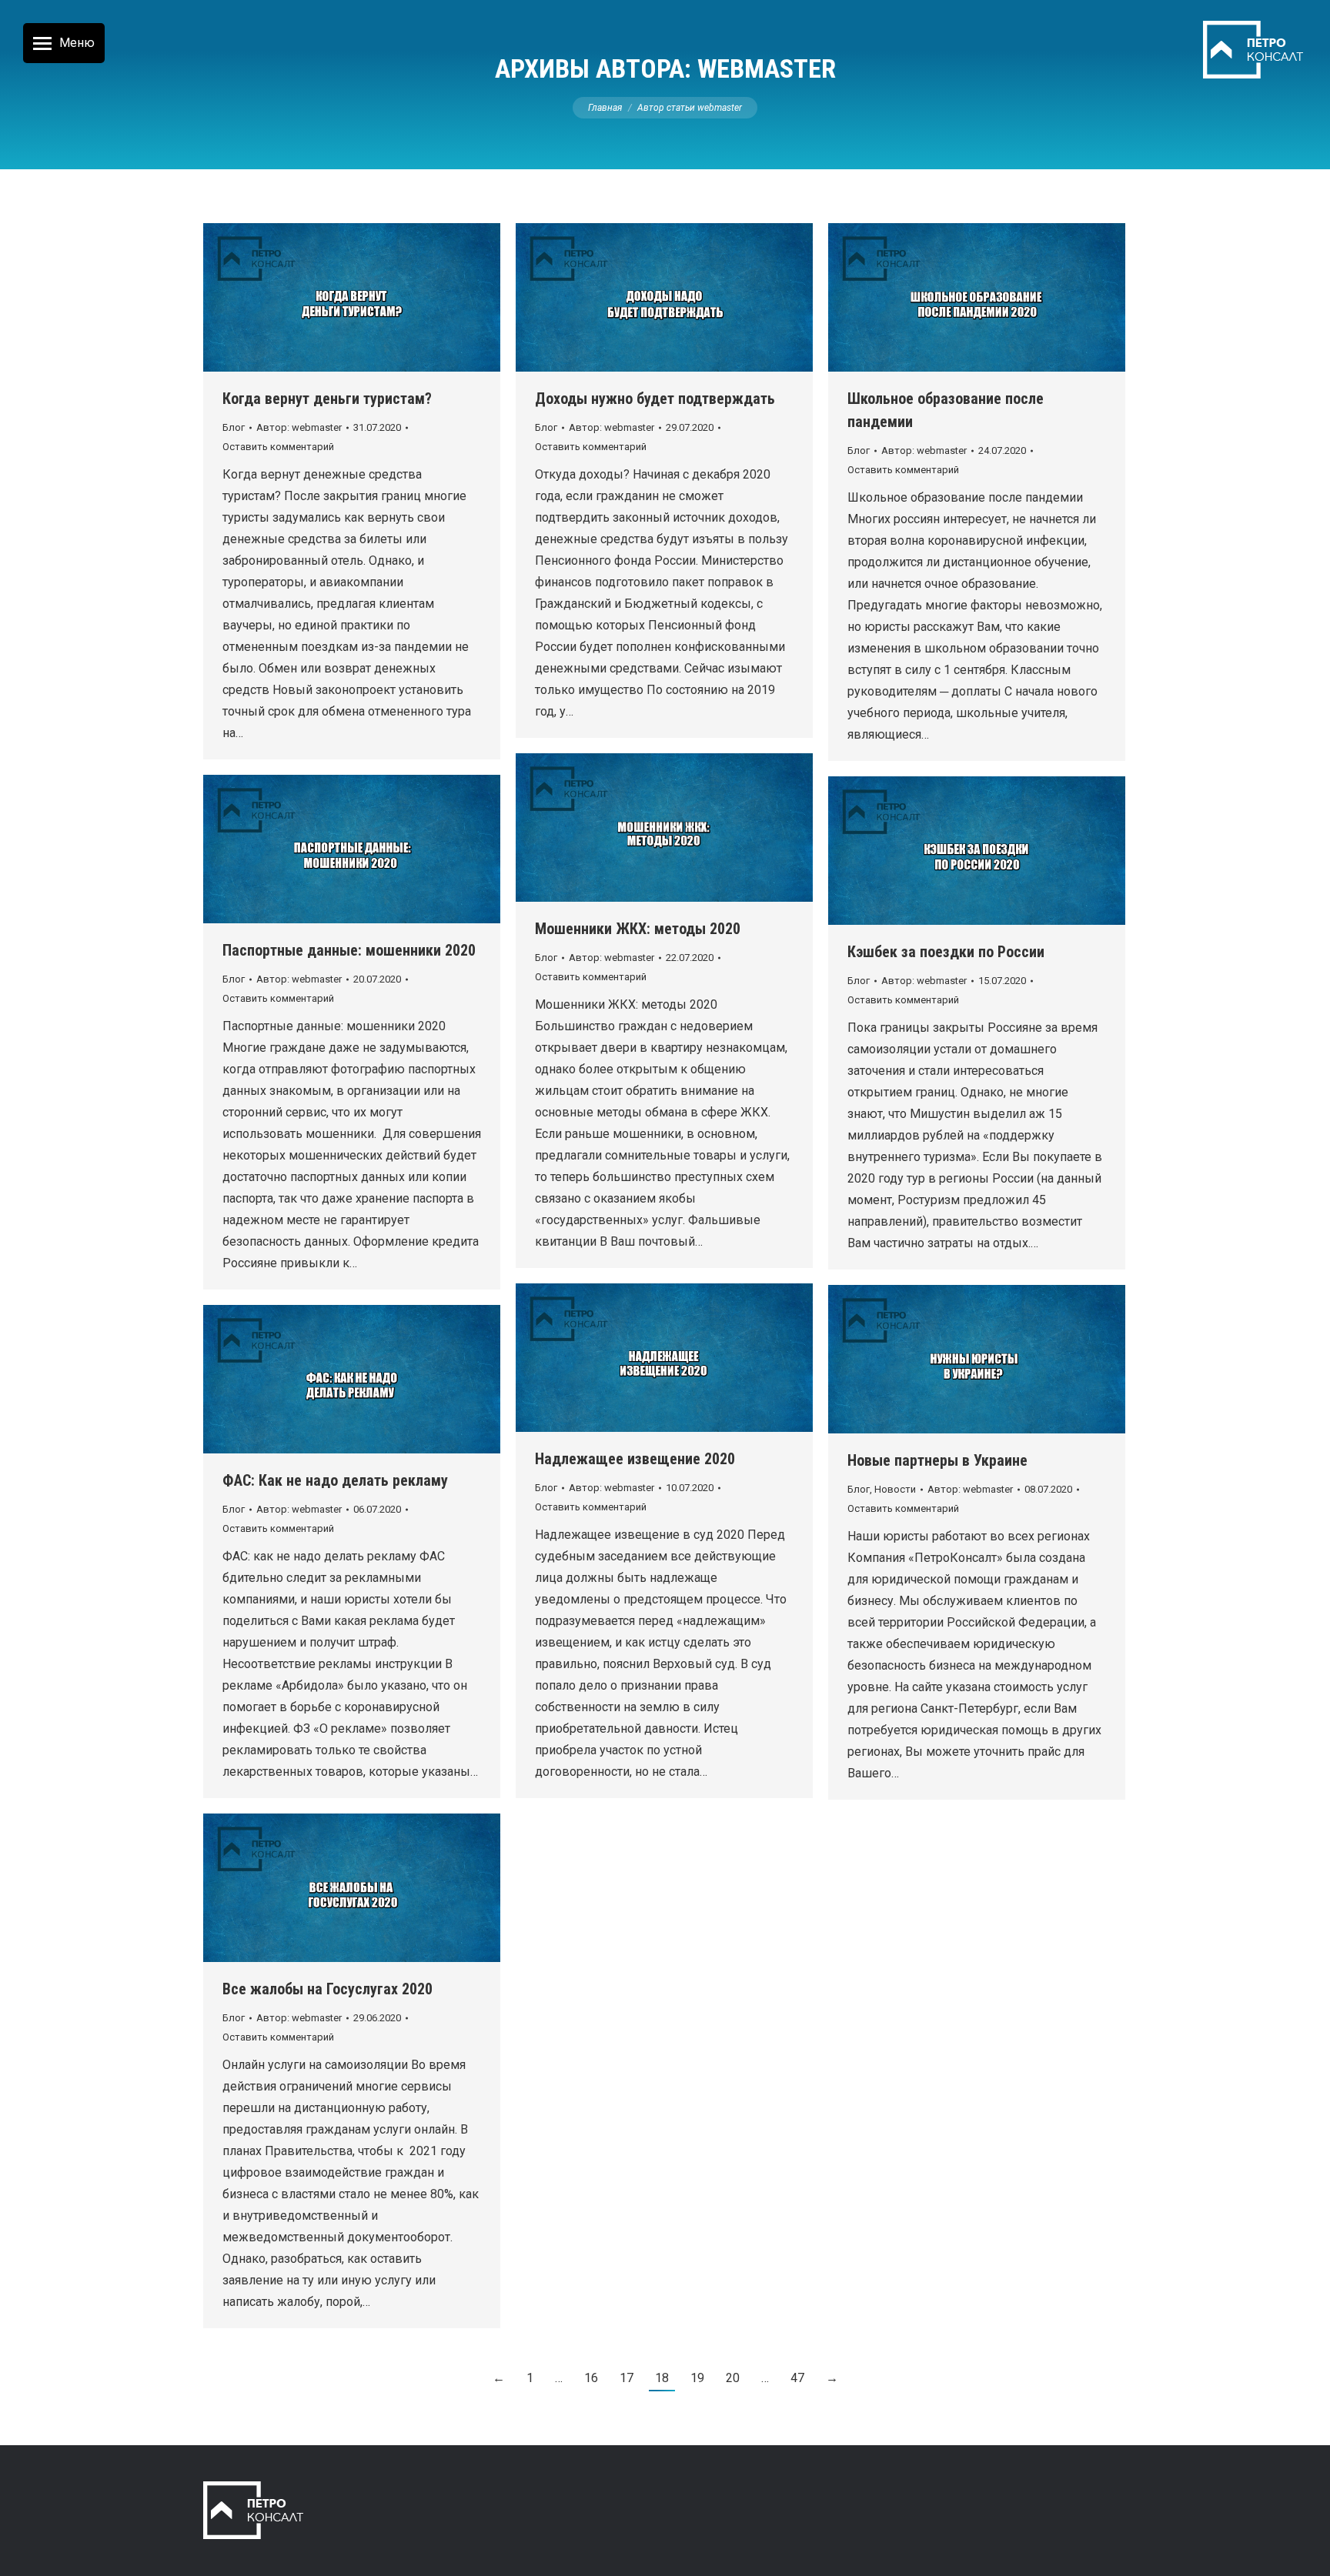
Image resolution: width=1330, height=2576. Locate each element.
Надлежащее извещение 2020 (635, 1459)
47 (797, 2378)
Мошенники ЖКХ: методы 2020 (638, 929)
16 (591, 2378)
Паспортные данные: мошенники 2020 (349, 950)
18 (662, 2378)
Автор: (299, 427)
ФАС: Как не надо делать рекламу (335, 1480)
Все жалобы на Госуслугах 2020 (327, 1989)
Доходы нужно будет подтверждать (655, 399)
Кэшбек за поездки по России (946, 952)
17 (627, 2378)
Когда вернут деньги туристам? (327, 399)
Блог (234, 427)
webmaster (767, 68)
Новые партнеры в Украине (937, 1460)
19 (697, 2378)
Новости (895, 1489)
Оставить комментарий (278, 447)
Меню (77, 43)
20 (733, 2378)
